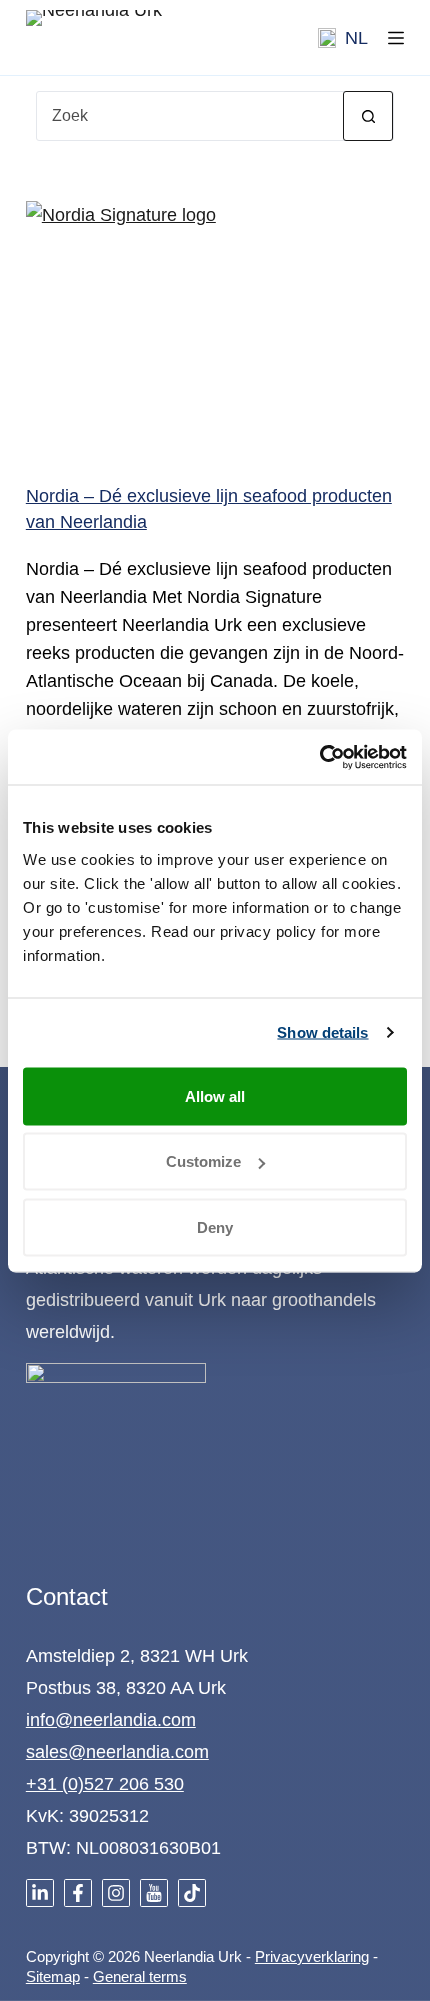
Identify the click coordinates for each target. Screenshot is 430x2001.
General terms (140, 1976)
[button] (343, 38)
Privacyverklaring (312, 1956)
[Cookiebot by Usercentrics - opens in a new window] (319, 757)
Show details (322, 1032)
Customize (203, 1161)
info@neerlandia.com (111, 1720)
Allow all (215, 1095)
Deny (215, 1226)
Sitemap (53, 1976)
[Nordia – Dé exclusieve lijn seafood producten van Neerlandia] (215, 327)
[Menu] (396, 38)
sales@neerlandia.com (117, 1752)
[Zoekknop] (368, 116)
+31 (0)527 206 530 (105, 1784)
